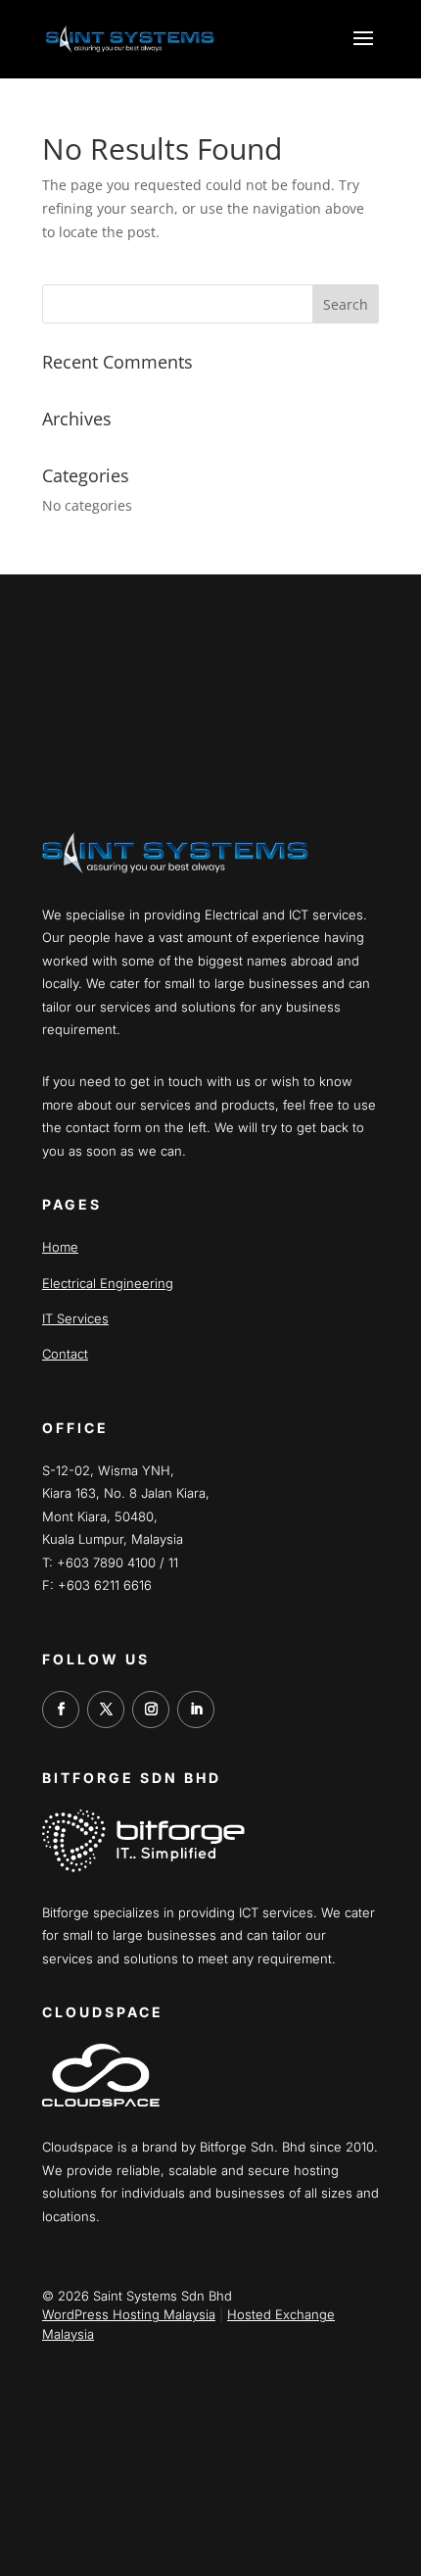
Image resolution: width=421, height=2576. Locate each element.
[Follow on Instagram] (151, 1709)
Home (60, 1247)
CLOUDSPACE (103, 2012)
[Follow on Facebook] (61, 1709)
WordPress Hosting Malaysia (129, 2314)
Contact (65, 1354)
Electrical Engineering (108, 1283)
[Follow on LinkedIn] (196, 1709)
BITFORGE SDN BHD (132, 1778)
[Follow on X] (106, 1709)
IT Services (75, 1318)
